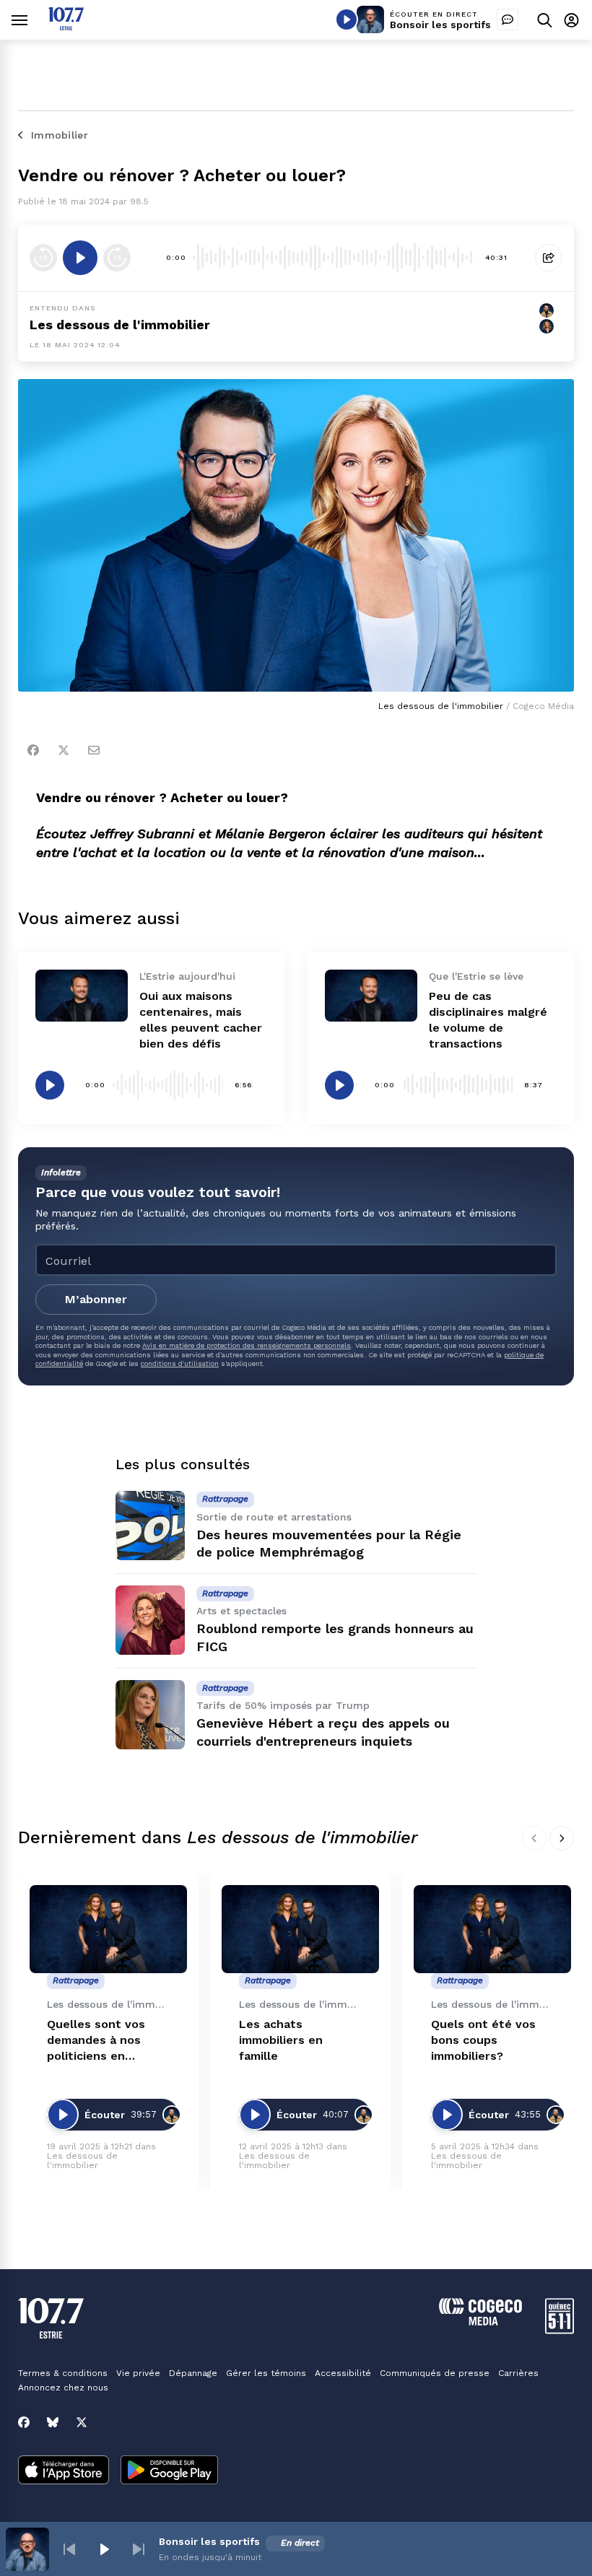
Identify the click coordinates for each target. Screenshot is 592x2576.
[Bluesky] (53, 2422)
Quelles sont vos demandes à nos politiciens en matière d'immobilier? (96, 2041)
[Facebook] (33, 750)
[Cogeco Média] (480, 2322)
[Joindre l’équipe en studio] (508, 19)
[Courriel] (94, 750)
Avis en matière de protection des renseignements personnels (247, 1345)
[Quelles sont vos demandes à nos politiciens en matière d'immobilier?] (108, 1929)
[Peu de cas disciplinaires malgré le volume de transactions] (371, 996)
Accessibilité (343, 2373)
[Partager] (549, 258)
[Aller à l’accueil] (66, 26)
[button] (69, 2549)
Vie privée (138, 2373)
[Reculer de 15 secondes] (43, 258)
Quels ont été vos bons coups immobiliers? (483, 2040)
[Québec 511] (560, 2330)
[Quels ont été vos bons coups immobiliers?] (492, 1929)
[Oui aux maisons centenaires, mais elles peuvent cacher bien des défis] (82, 996)
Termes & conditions (63, 2373)
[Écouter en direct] (347, 19)
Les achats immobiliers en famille (281, 2040)
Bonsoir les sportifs (440, 25)
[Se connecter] (571, 20)
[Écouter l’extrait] (80, 258)
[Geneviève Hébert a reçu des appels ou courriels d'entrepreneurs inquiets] (150, 1715)
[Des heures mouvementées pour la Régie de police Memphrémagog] (150, 1526)
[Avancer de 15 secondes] (117, 258)
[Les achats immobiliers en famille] (300, 1929)
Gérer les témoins (266, 2373)
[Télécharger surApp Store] (64, 2471)
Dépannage (193, 2373)
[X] (82, 2422)
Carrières (518, 2373)
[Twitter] (64, 750)
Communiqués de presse (435, 2373)
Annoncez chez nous (63, 2388)
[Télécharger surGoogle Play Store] (169, 2471)
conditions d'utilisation (180, 1363)
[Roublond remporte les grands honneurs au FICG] (150, 1620)
